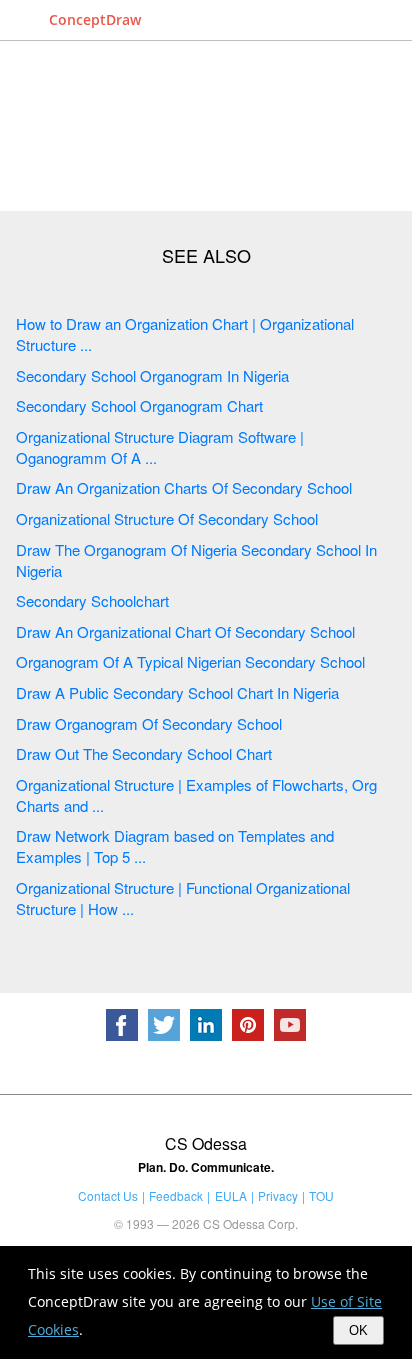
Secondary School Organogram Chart (139, 405)
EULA (231, 1195)
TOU (321, 1195)
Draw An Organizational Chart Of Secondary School (185, 631)
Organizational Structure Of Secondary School (167, 518)
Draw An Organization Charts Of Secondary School (184, 487)
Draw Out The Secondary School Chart (144, 753)
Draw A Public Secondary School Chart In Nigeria (177, 692)
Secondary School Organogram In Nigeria (152, 375)
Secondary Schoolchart (92, 600)
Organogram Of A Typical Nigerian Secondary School (190, 661)
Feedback (176, 1195)
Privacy (278, 1195)
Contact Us (108, 1195)
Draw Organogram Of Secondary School (149, 723)
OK (358, 1330)
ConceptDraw (95, 19)
